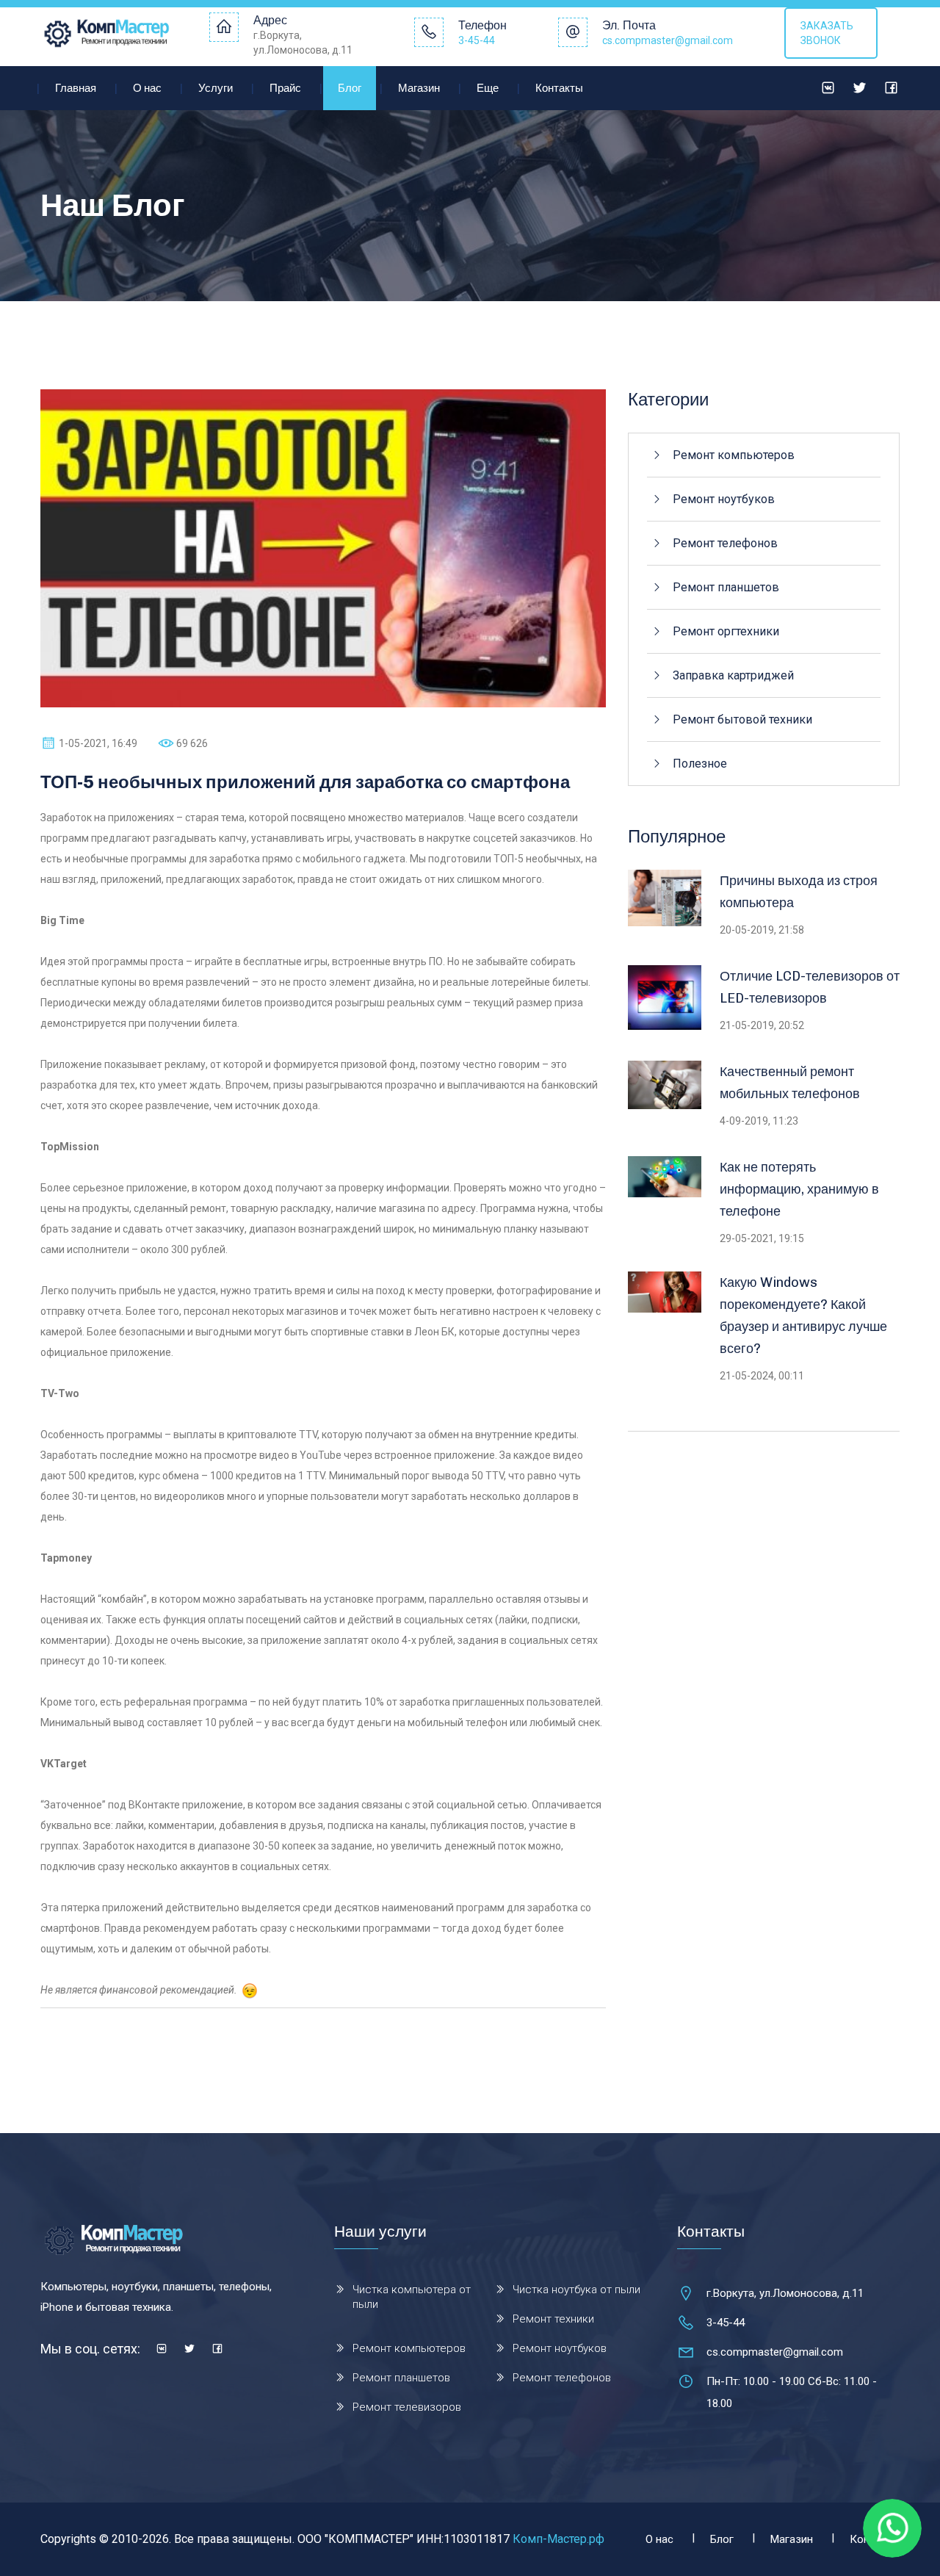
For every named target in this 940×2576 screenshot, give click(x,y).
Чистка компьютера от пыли (412, 2297)
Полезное (700, 764)
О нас (147, 88)
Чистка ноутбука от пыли (576, 2290)
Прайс (285, 88)
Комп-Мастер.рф (558, 2539)
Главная (76, 88)
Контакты (559, 88)
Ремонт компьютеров (734, 455)
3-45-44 (477, 40)
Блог (350, 88)
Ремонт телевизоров (407, 2407)
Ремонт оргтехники (726, 631)
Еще (488, 88)
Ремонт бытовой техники (742, 719)
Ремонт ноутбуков (724, 499)
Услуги (216, 88)
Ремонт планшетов (726, 587)
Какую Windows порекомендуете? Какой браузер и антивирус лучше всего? (803, 1316)
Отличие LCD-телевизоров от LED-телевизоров (810, 987)
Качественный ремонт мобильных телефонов (790, 1083)
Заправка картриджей (733, 675)
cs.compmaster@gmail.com (668, 40)
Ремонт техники (553, 2319)
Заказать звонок (827, 33)
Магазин (419, 88)
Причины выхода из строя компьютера (799, 892)
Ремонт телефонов (725, 543)
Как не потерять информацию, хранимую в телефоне (799, 1189)
